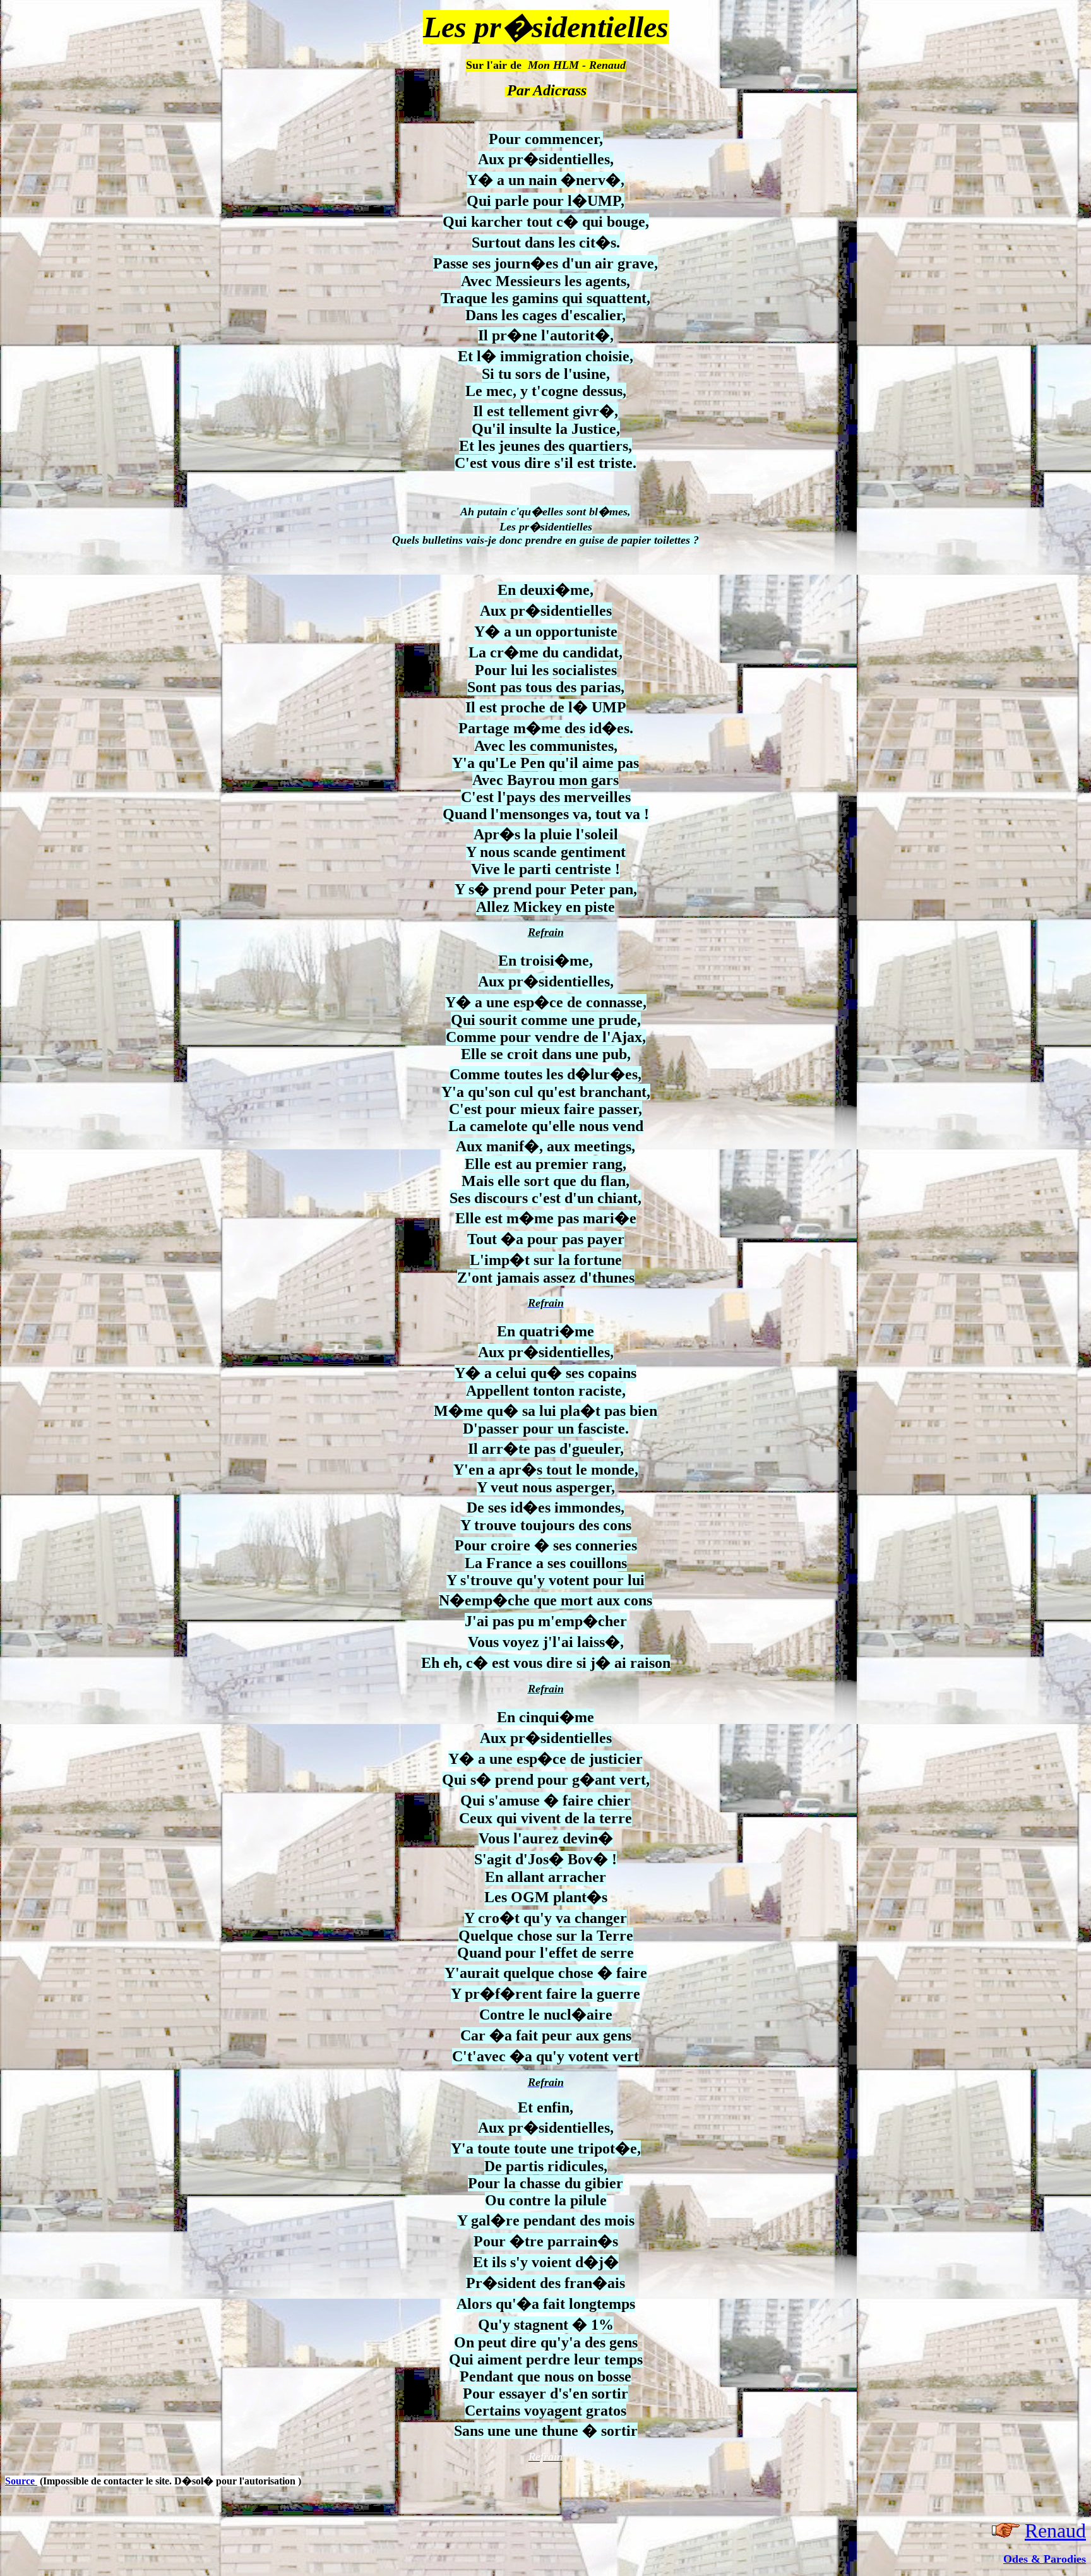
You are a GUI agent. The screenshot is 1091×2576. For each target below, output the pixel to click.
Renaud (1055, 2531)
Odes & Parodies (1045, 2559)
